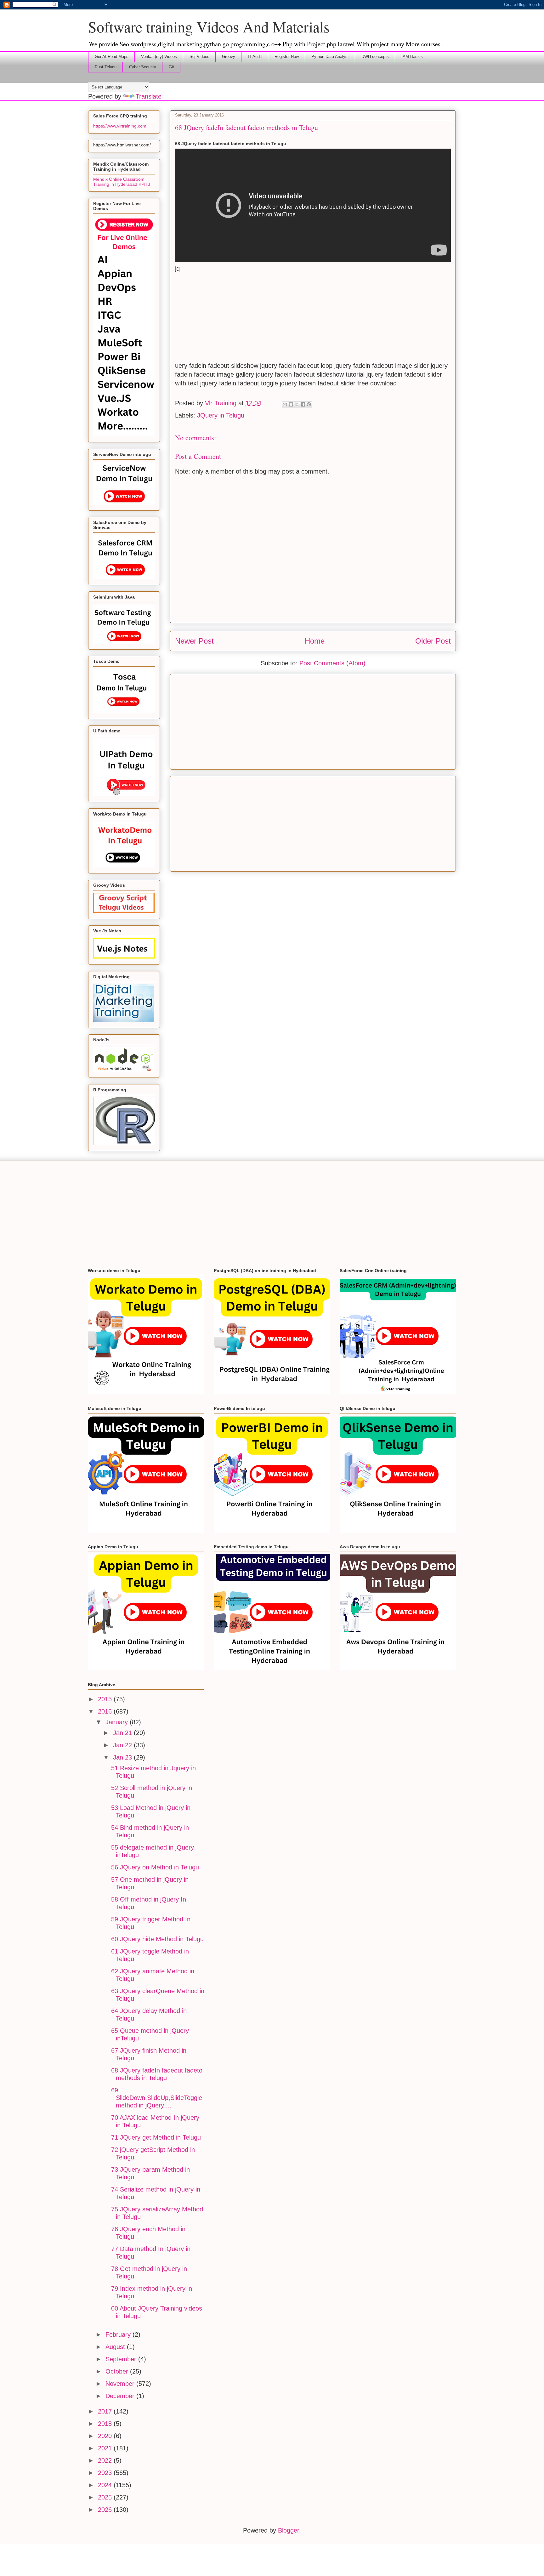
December (121, 2396)
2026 (106, 2510)
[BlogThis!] (291, 404)
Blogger (289, 2530)
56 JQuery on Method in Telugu (155, 1867)
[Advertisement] (313, 317)
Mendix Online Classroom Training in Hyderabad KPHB (122, 182)
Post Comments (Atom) (332, 663)
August (116, 2347)
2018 (106, 2424)
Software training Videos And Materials (209, 26)
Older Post (433, 641)
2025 (106, 2497)
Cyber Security (143, 67)
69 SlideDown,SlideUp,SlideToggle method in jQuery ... (157, 2098)
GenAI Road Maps (112, 57)
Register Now (287, 57)
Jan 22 (123, 1745)
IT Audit (255, 57)
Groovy (229, 57)
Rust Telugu (106, 67)
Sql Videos (199, 57)
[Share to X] (297, 404)
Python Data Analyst (330, 57)
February (119, 2334)
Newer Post (194, 641)
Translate (149, 96)
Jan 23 (123, 1757)
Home (315, 641)
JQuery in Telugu (221, 415)
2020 (106, 2436)
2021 (106, 2448)
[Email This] (285, 404)
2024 (106, 2485)
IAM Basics (412, 57)
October (118, 2371)
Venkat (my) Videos (159, 57)
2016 (106, 1711)
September (122, 2359)
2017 (106, 2411)
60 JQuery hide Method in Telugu (157, 1939)
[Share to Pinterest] (309, 404)
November (121, 2384)
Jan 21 (123, 1733)
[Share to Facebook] (303, 404)
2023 (106, 2473)
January (118, 1722)
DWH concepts (375, 57)
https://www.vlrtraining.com (120, 126)
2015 (106, 1699)
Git (171, 67)
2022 (106, 2460)
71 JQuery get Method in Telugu (156, 2137)
